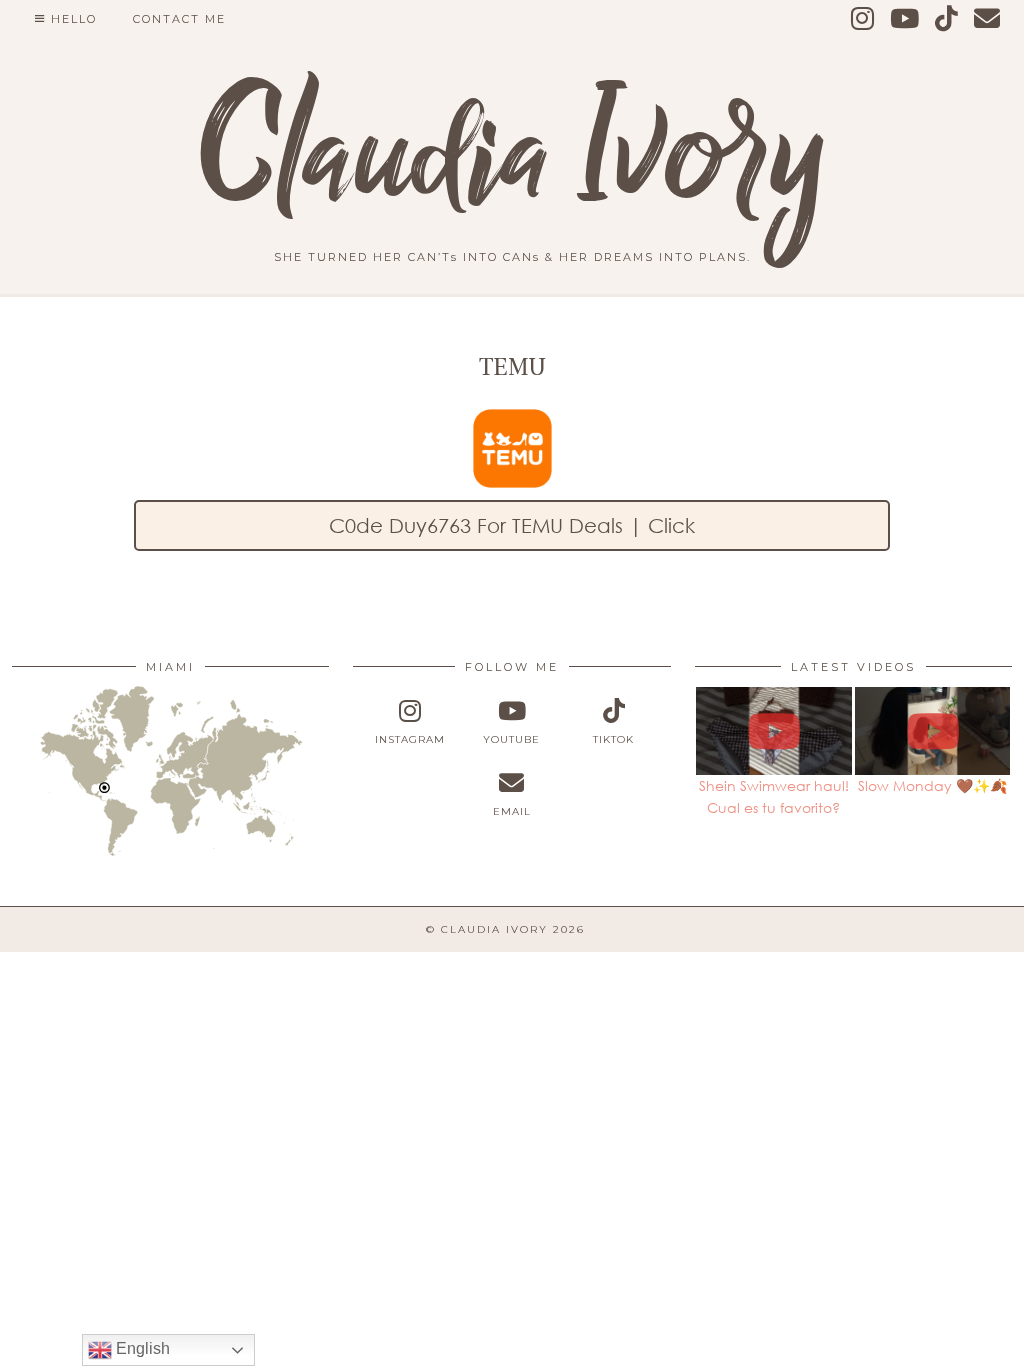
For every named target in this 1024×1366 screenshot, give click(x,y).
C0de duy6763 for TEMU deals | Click (512, 525)
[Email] (988, 19)
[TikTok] (947, 19)
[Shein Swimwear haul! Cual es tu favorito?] (773, 730)
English (141, 1348)
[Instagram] (863, 19)
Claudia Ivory (512, 155)
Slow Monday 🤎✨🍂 (932, 785)
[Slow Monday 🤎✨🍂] (932, 730)
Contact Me (179, 19)
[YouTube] (905, 19)
